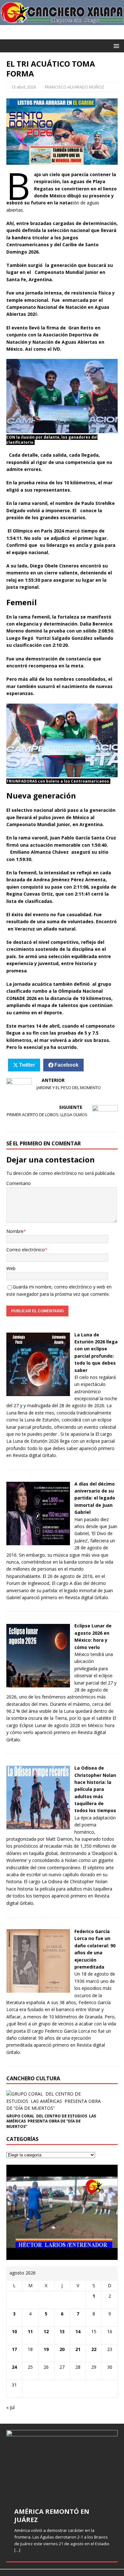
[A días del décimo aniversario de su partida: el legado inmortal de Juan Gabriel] (38, 1541)
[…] (17, 2550)
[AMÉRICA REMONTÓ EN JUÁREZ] (62, 2465)
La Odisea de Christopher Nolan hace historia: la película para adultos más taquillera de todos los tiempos (95, 1789)
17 (14, 2349)
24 (14, 2367)
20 (62, 2349)
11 (30, 2331)
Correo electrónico (26, 1250)
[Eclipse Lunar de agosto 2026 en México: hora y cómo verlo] (38, 1683)
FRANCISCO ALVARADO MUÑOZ (74, 87)
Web (11, 1268)
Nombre (15, 1231)
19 (46, 2349)
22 (94, 2349)
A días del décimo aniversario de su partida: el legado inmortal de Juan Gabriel (95, 1498)
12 (46, 2331)
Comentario (19, 1183)
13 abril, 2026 (24, 87)
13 (62, 2331)
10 (14, 2331)
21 (78, 2349)
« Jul (10, 2407)
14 (78, 2331)
